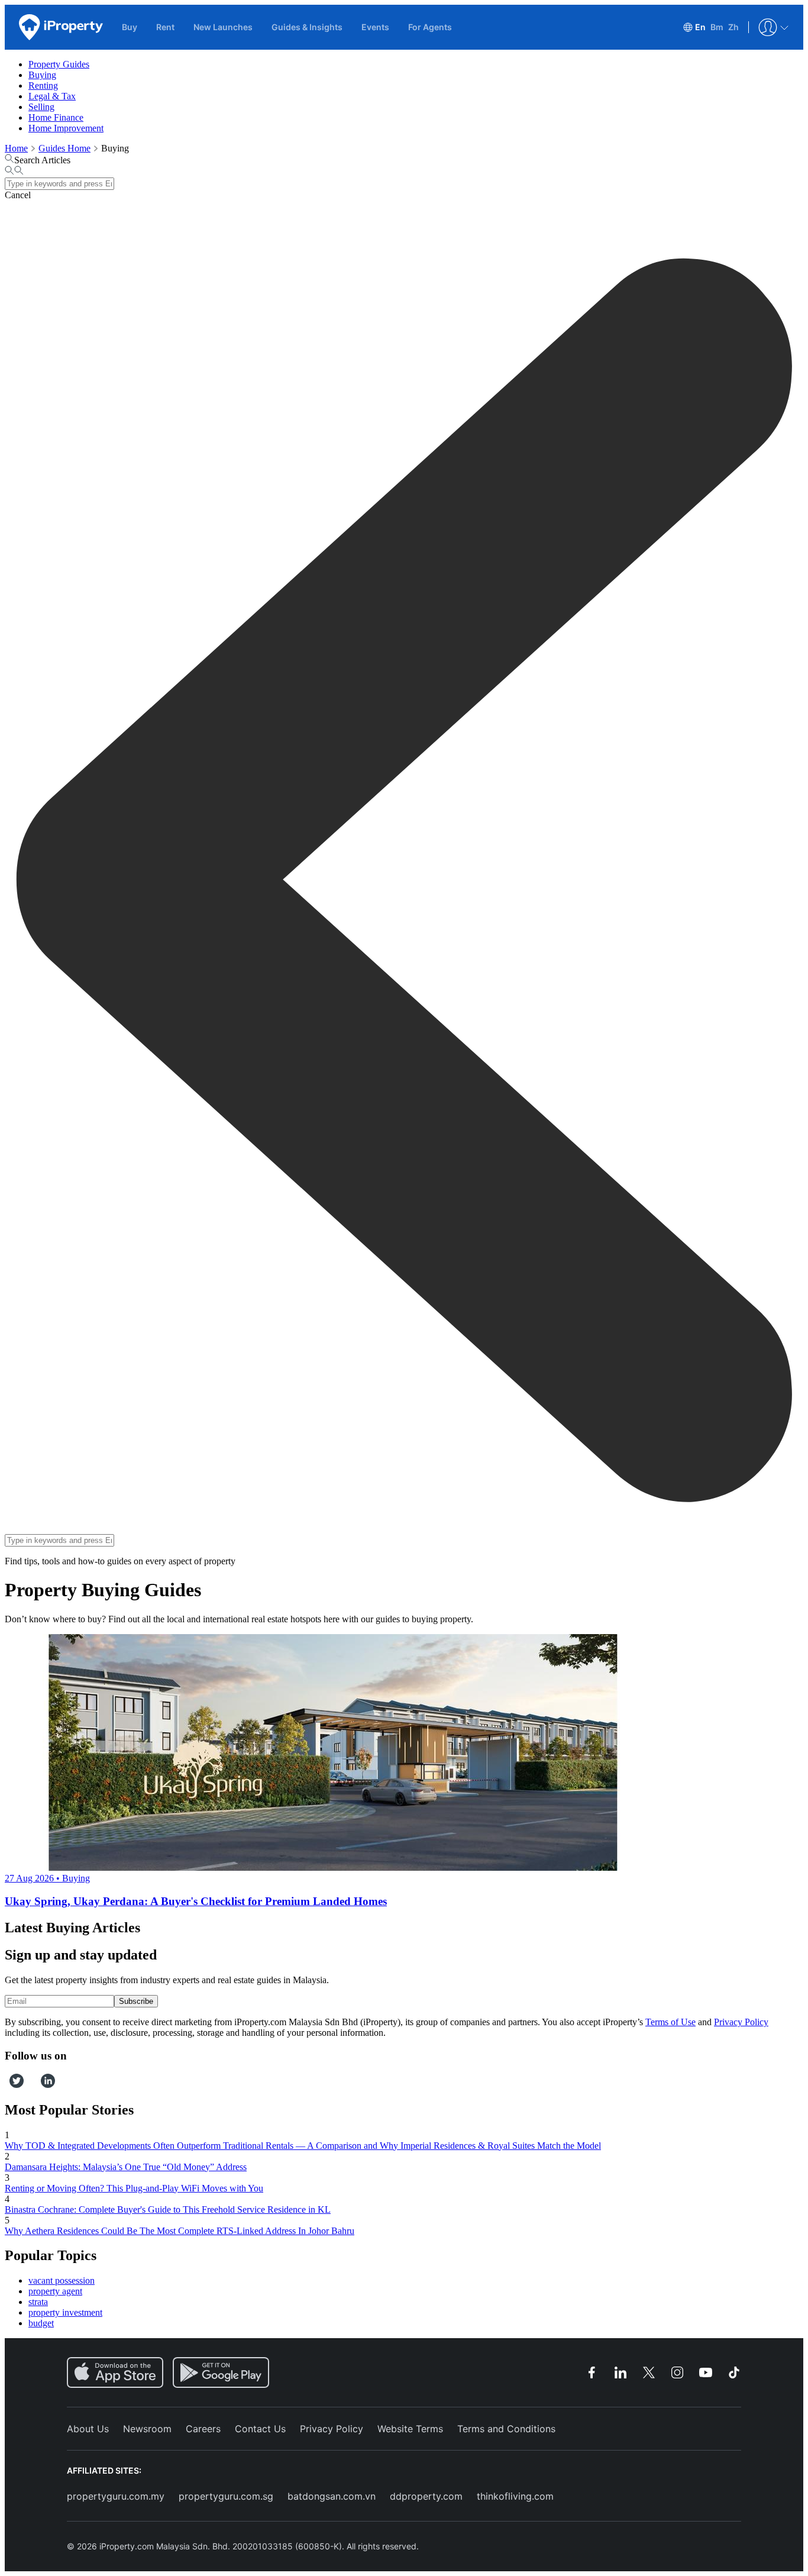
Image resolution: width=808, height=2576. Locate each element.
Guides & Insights (307, 27)
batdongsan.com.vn (332, 2496)
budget (41, 2323)
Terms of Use (670, 2022)
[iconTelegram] (36, 2085)
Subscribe (136, 2001)
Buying (42, 75)
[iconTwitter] (17, 2085)
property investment (65, 2312)
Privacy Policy (741, 2022)
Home (16, 148)
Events (375, 27)
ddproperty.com (426, 2496)
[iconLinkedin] (48, 2085)
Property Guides (59, 64)
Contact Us (260, 2429)
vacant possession (62, 2280)
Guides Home (64, 148)
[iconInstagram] (28, 2085)
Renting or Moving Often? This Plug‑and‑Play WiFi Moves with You (134, 2188)
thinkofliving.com (515, 2496)
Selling (41, 107)
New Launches (223, 27)
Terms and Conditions (506, 2429)
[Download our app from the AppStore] (115, 2372)
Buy (130, 27)
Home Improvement (66, 128)
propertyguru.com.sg (226, 2496)
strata (38, 2302)
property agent (55, 2291)
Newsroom (147, 2429)
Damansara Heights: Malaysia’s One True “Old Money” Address (126, 2167)
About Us (88, 2429)
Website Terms (410, 2429)
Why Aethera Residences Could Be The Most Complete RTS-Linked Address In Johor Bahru (180, 2231)
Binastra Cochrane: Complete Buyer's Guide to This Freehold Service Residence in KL (168, 2209)
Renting (43, 85)
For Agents (430, 27)
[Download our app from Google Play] (221, 2372)
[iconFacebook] (7, 2085)
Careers (203, 2429)
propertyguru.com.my (116, 2496)
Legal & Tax (52, 96)
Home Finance (56, 117)
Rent (165, 27)
